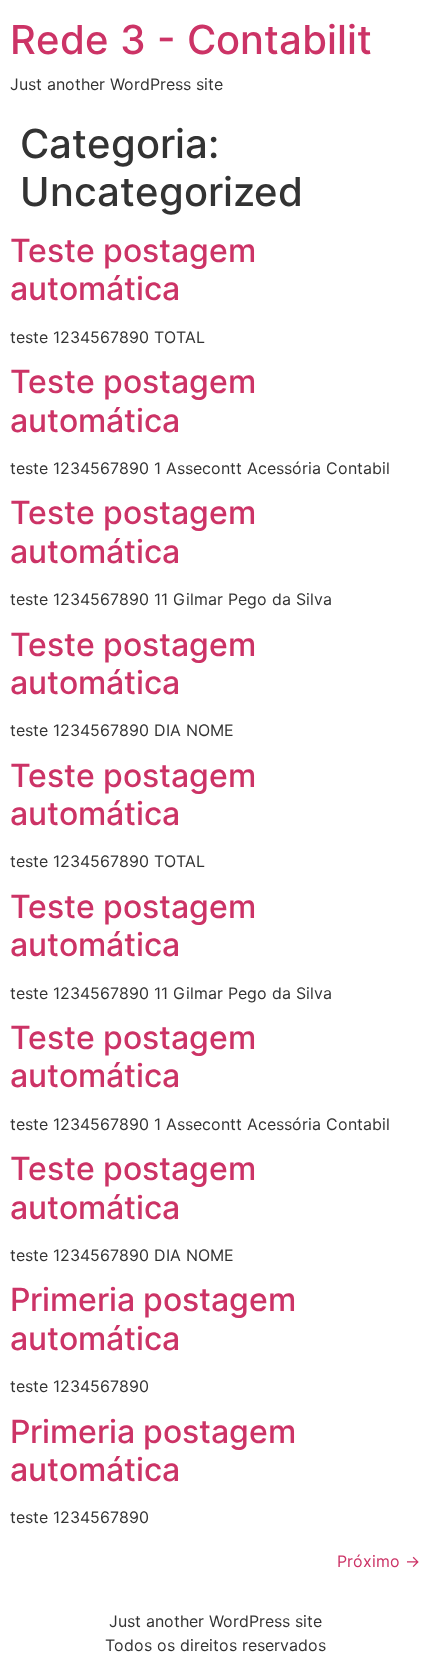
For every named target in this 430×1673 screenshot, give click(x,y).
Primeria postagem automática (153, 1318)
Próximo (378, 1561)
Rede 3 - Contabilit (191, 39)
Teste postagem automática (133, 269)
